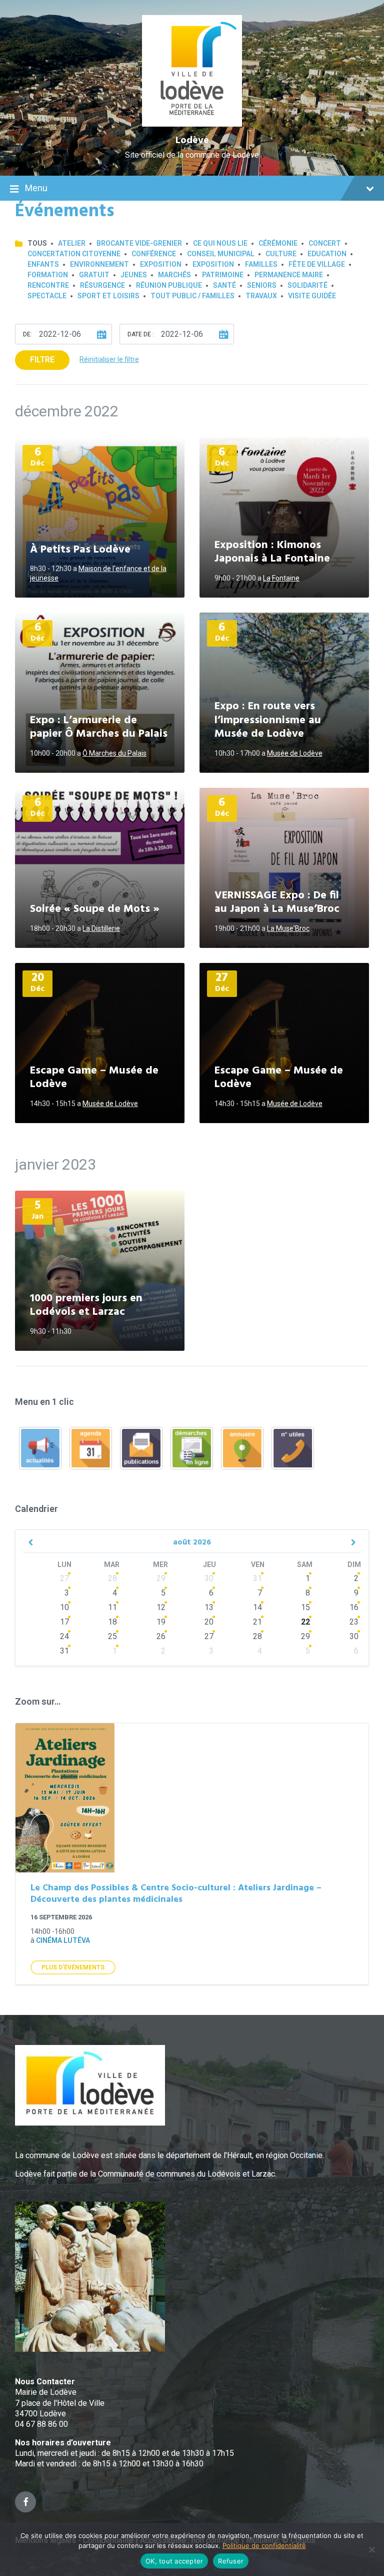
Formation (48, 275)
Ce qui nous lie (220, 243)
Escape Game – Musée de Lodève (94, 1078)
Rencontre (48, 285)
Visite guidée (312, 296)
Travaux (261, 296)
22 (305, 1622)
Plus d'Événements (73, 1967)
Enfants (43, 264)
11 (112, 1607)
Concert (325, 243)
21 (257, 1622)
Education (327, 254)
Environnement (99, 264)
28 (112, 1578)
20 (209, 1622)
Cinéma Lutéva (63, 1940)
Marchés (174, 275)
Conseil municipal (221, 254)
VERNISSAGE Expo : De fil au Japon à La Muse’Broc (277, 903)
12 (161, 1607)
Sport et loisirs (108, 296)
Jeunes (134, 275)
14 (257, 1607)
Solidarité (307, 285)
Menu (36, 188)
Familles (261, 264)
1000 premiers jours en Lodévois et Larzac (86, 1306)
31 (257, 1578)
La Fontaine (281, 578)
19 (161, 1622)
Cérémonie (278, 243)
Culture (281, 254)
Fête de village (317, 264)
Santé (224, 285)
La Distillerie (101, 928)
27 (64, 1578)
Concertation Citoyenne (74, 254)
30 (209, 1578)
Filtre (42, 360)
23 (354, 1622)
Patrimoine (223, 275)
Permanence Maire (289, 275)
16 (354, 1607)
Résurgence (102, 285)
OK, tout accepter (174, 2561)
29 (161, 1578)
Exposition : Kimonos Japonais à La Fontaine (272, 552)
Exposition (161, 264)
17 (64, 1622)
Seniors (262, 285)
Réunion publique (169, 285)
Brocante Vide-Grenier (139, 243)
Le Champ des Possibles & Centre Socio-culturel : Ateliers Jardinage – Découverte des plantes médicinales (176, 1894)
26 (161, 1636)
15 (305, 1607)
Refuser (231, 2561)
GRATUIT (94, 275)
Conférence (154, 254)
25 (112, 1636)
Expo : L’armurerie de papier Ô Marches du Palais (99, 727)
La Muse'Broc (288, 928)
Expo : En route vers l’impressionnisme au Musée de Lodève (268, 720)
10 (64, 1607)
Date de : (141, 334)
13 (209, 1607)
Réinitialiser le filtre (109, 359)
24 (64, 1636)
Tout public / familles (192, 296)
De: (27, 334)
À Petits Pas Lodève (80, 550)
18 (112, 1622)
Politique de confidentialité (264, 2545)
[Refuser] (371, 2549)
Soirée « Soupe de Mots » (95, 909)
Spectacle (47, 296)
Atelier (72, 243)
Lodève (192, 141)
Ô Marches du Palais (114, 753)
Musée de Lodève (295, 753)
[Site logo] (192, 124)
